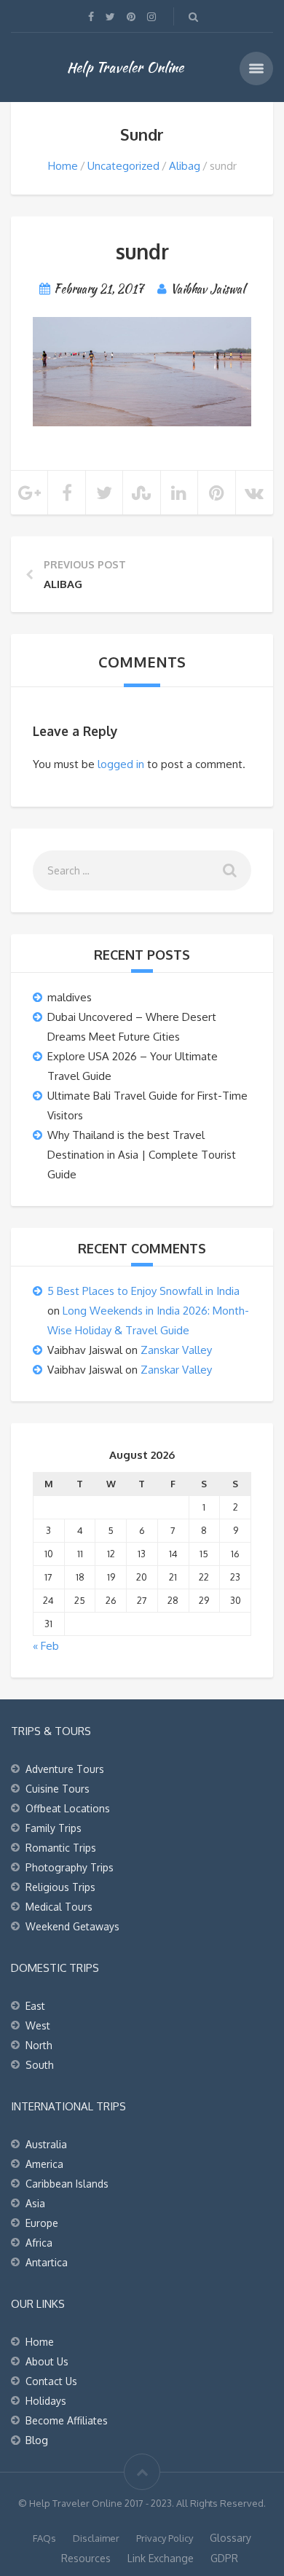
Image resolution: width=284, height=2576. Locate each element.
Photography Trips (70, 1867)
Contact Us (51, 2381)
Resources (86, 2558)
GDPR (224, 2558)
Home (63, 166)
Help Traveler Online (125, 67)
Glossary (230, 2538)
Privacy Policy (165, 2538)
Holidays (46, 2401)
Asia (35, 2203)
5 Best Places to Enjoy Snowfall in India (143, 1291)
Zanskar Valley (176, 1350)
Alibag (185, 166)
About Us (47, 2361)
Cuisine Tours (58, 1789)
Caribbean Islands (67, 2184)
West (38, 2025)
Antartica (47, 2262)
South (40, 2065)
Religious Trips (60, 1887)
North (39, 2045)
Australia (46, 2144)
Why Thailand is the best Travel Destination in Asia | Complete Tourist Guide (142, 1155)
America (44, 2164)
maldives (70, 997)
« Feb (46, 1646)
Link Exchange (161, 2558)
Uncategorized (123, 166)
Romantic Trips (61, 1848)
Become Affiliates (67, 2420)
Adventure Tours (65, 1769)
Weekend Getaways (72, 1926)
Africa (39, 2243)
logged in (121, 764)
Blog (37, 2440)
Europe (42, 2223)
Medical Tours (59, 1907)
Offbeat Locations (68, 1808)
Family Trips (54, 1828)
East (35, 2006)
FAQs (44, 2538)
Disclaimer (96, 2538)
